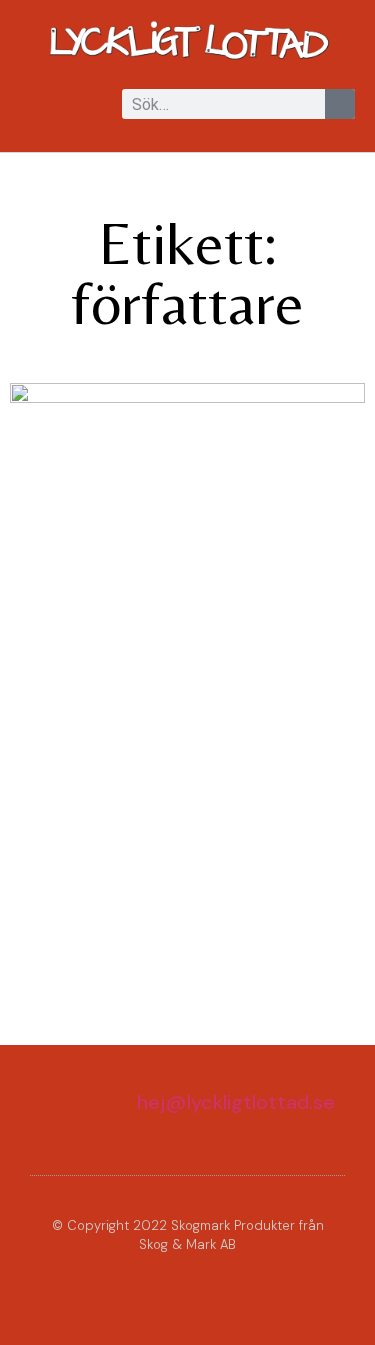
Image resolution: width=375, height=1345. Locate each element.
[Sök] (340, 104)
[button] (34, 105)
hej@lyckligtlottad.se (236, 1102)
